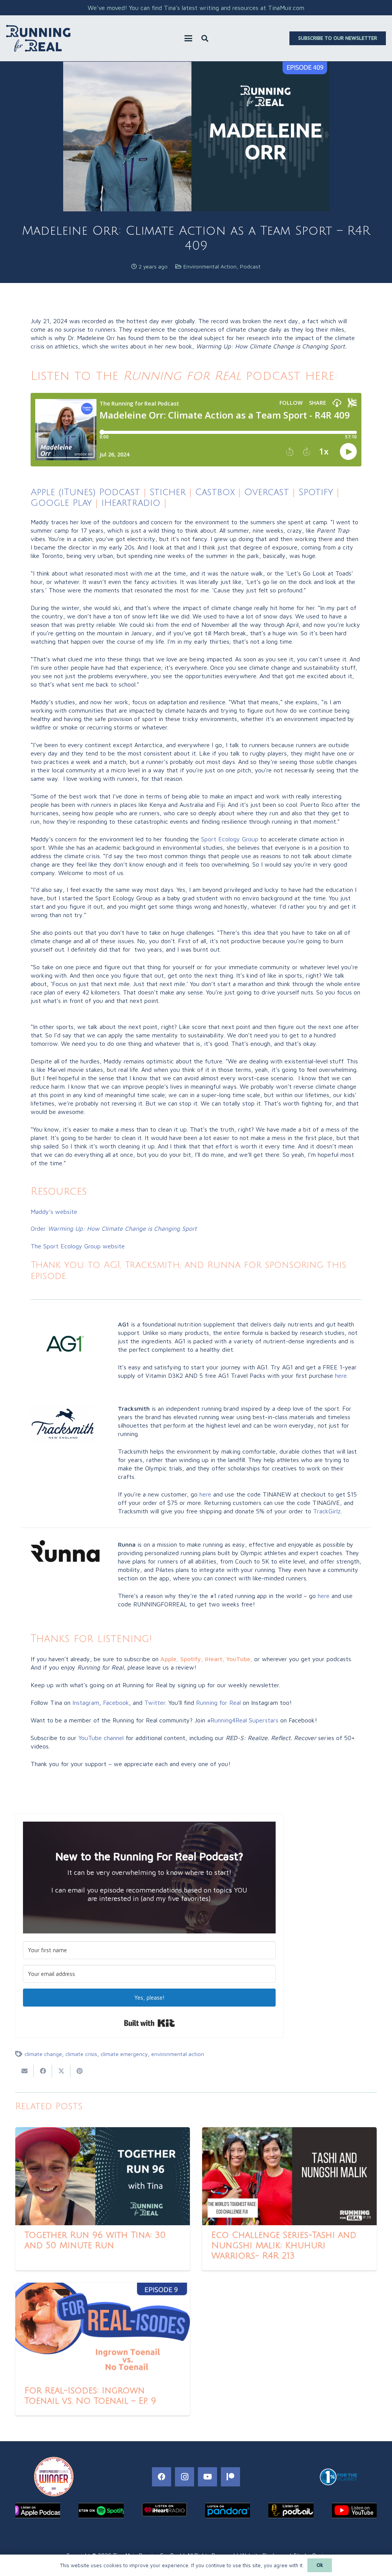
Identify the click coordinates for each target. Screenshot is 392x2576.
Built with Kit (149, 2023)
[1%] (338, 2477)
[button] (188, 38)
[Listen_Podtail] (291, 2511)
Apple (168, 1659)
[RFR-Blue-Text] (38, 38)
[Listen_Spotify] (101, 2511)
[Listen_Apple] (38, 2511)
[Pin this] (80, 2071)
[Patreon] (230, 2477)
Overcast (267, 492)
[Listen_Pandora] (228, 2511)
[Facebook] (162, 2477)
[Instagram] (185, 2477)
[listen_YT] (354, 2511)
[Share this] (43, 2071)
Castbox (215, 492)
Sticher (166, 492)
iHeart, (215, 1659)
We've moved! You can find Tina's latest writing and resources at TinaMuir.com (196, 8)
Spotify (316, 492)
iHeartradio (131, 503)
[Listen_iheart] (164, 2510)
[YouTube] (207, 2477)
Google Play (61, 503)
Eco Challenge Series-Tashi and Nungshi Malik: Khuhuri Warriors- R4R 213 (284, 2246)
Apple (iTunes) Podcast (85, 492)
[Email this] (24, 2071)
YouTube (238, 1659)
